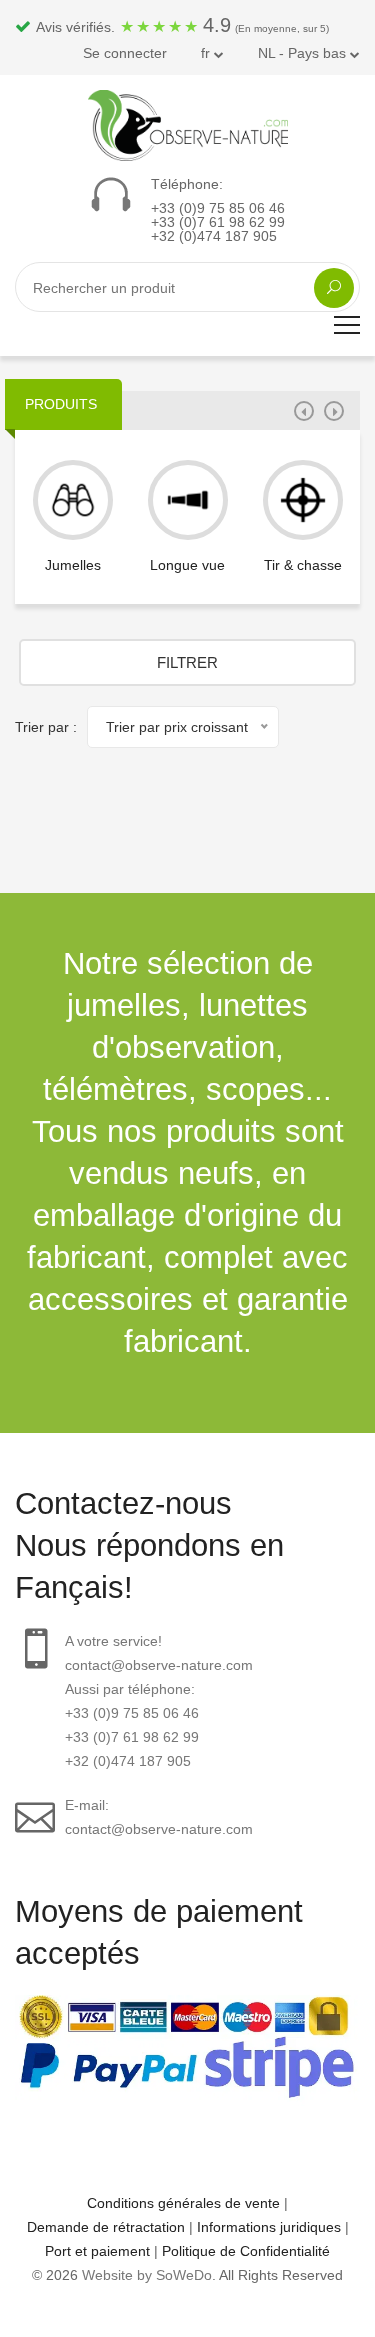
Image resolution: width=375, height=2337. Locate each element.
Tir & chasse (303, 565)
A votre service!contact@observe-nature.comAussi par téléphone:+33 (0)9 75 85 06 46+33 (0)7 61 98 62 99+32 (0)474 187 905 (159, 1701)
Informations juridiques (269, 2227)
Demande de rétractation (106, 2227)
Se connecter (125, 53)
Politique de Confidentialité (246, 2251)
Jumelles (73, 565)
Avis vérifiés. (181, 25)
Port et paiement (97, 2251)
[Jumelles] (73, 500)
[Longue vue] (188, 500)
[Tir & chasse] (303, 500)
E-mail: (159, 1817)
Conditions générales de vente (183, 2203)
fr (207, 53)
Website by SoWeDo (147, 2275)
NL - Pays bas (304, 53)
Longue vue (187, 565)
